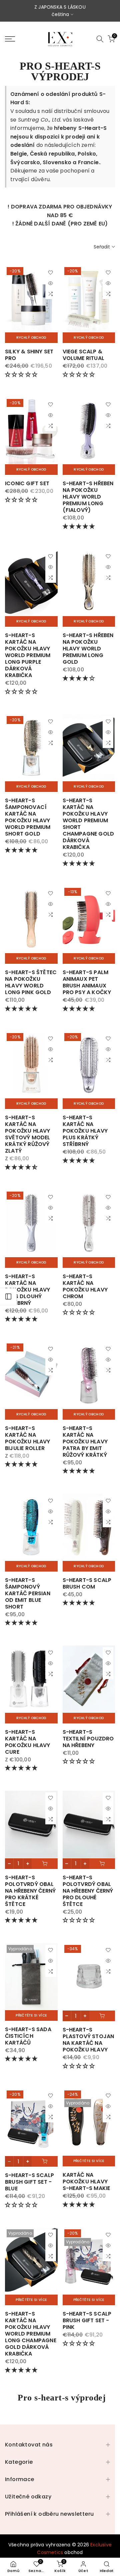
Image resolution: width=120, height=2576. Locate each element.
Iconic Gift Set (27, 483)
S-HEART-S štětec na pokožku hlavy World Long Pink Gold (31, 982)
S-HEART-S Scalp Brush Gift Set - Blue (29, 2182)
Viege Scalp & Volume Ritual (84, 355)
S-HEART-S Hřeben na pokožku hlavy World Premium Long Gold (88, 649)
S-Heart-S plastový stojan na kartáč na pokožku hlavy (88, 2040)
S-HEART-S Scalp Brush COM (87, 1583)
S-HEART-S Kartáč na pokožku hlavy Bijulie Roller (28, 1438)
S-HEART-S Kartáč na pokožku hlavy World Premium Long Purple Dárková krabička (28, 655)
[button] (22, 374)
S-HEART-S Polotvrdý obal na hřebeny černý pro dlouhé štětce (88, 1891)
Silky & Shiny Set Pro (29, 355)
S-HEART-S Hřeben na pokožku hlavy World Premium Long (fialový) (88, 497)
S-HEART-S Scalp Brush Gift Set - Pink (87, 2320)
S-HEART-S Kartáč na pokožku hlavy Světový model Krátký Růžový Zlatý (28, 1134)
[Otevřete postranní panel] (8, 1296)
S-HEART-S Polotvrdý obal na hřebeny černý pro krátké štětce (30, 1891)
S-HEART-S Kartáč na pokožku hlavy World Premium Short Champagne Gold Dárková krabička (88, 824)
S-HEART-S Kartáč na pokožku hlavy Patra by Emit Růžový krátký (85, 1442)
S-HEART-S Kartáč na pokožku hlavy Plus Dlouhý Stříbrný (28, 1290)
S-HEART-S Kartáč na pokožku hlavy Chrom (85, 1286)
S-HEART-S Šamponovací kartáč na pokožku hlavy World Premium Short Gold (28, 817)
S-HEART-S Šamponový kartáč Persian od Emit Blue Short (28, 1593)
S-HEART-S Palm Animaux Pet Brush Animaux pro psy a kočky (87, 982)
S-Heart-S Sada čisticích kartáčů (28, 2036)
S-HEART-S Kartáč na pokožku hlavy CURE (28, 1742)
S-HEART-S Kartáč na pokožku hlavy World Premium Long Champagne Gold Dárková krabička (31, 2334)
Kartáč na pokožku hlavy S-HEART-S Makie (86, 2182)
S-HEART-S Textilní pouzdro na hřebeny (88, 1739)
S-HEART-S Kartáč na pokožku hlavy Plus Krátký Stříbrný (85, 1131)
